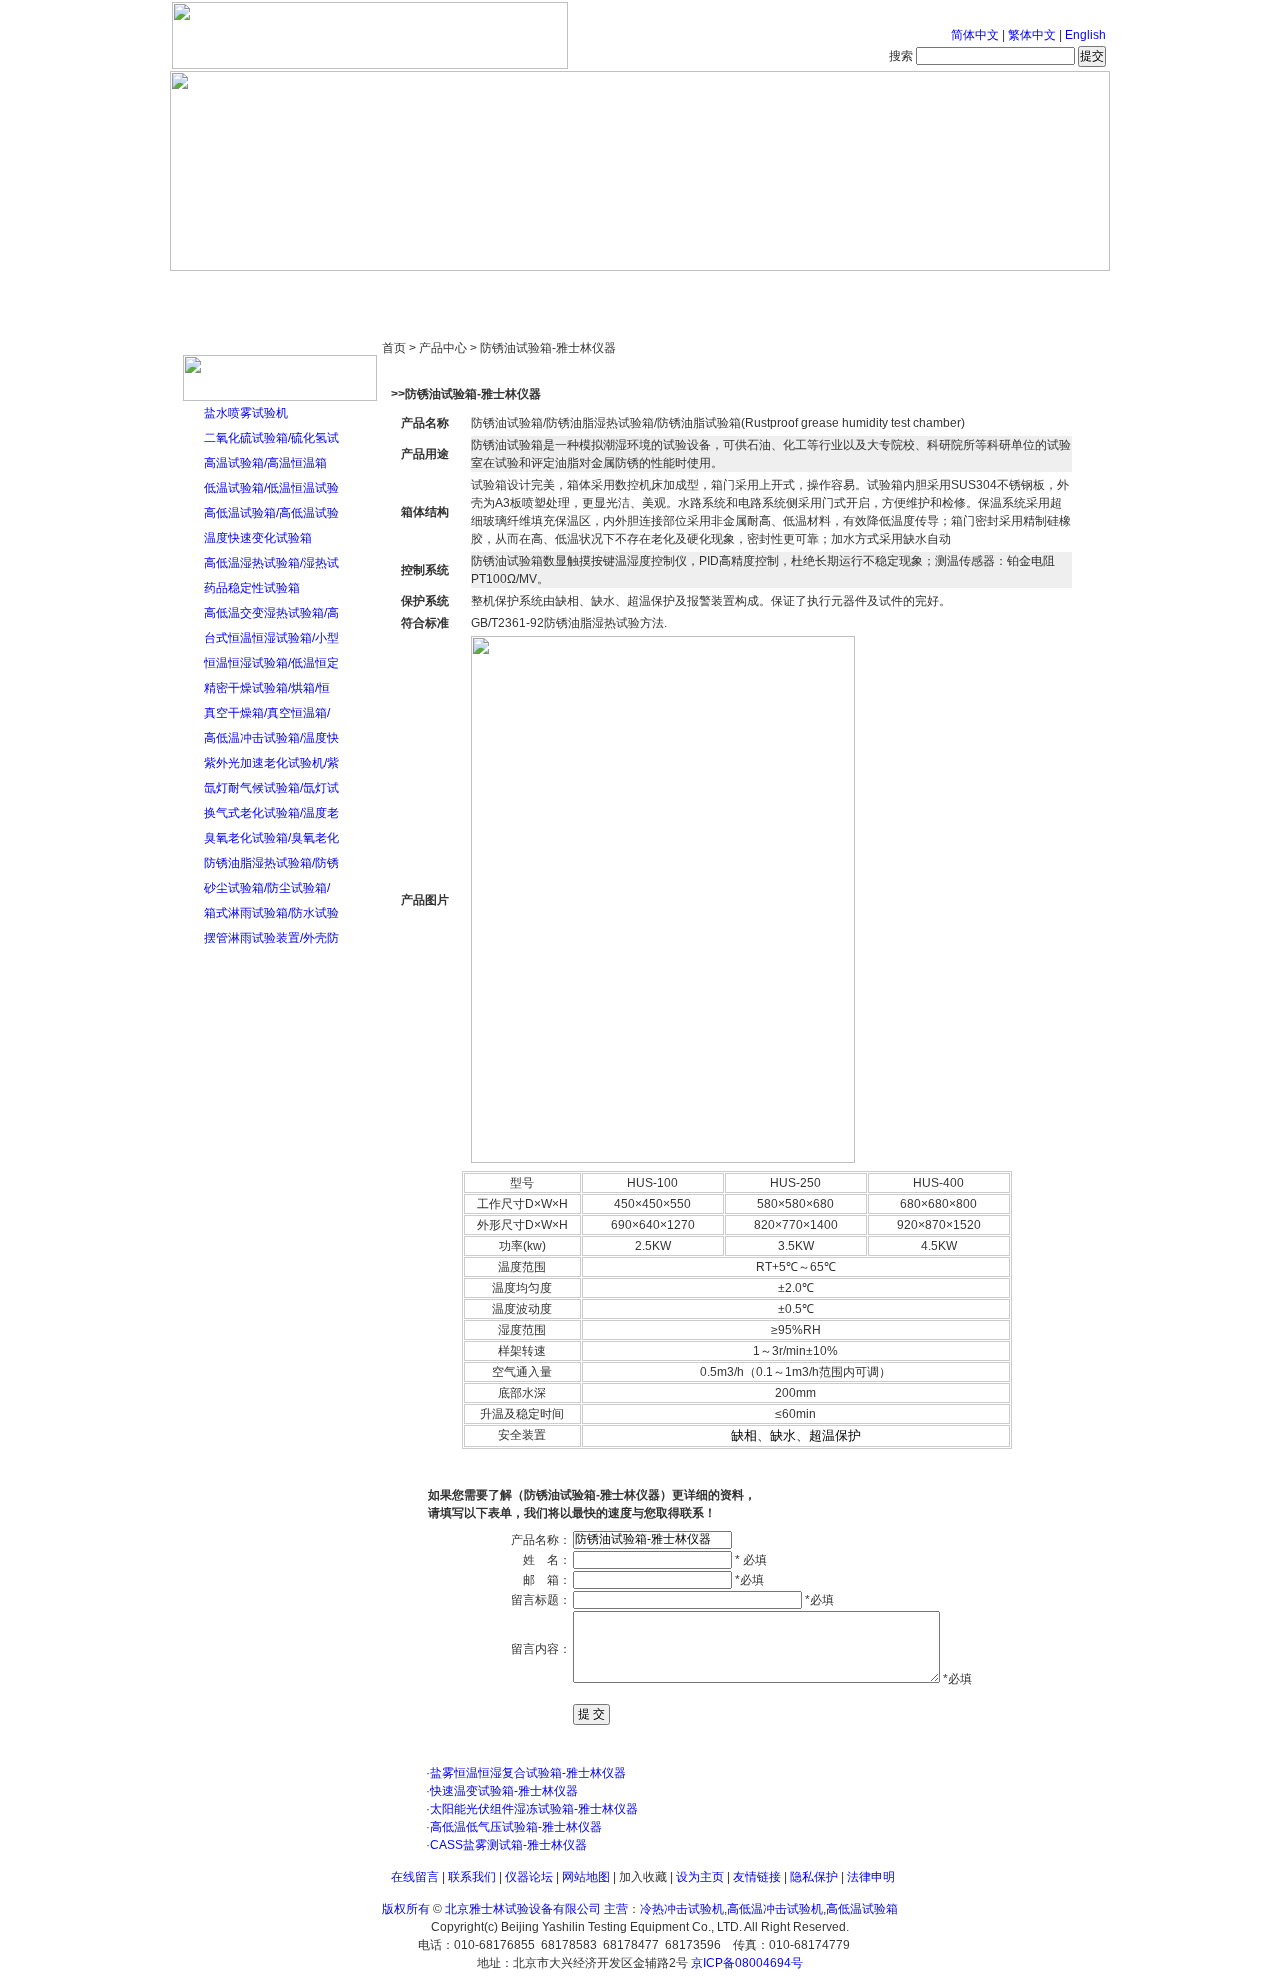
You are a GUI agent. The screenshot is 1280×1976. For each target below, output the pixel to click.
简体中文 (975, 35)
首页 (235, 290)
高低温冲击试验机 (775, 1909)
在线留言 (415, 1877)
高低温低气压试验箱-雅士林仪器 (516, 1827)
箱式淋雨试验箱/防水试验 (271, 913)
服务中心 (895, 290)
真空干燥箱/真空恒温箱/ (267, 713)
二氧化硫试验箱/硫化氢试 (271, 438)
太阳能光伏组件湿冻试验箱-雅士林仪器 (534, 1809)
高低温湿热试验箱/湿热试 (271, 563)
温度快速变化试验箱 (258, 538)
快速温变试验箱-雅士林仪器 (504, 1791)
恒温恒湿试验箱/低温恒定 (271, 663)
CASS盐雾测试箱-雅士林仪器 (508, 1845)
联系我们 (472, 1877)
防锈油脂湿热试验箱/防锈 (271, 863)
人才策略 (785, 290)
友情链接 (757, 1877)
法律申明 (871, 1877)
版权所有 (406, 1909)
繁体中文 (1032, 35)
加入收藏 (643, 1877)
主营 (614, 1909)
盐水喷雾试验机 (246, 413)
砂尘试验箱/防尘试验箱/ (267, 888)
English (1085, 35)
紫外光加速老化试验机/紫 (271, 763)
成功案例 (675, 290)
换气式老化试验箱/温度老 (271, 813)
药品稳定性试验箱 (252, 588)
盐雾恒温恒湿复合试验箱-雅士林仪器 (528, 1773)
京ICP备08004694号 (747, 1963)
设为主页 (700, 1877)
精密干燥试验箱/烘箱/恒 (267, 688)
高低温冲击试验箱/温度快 (271, 738)
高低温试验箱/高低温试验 (271, 513)
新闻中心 (455, 290)
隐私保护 (814, 1877)
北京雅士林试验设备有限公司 (523, 1909)
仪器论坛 (529, 1877)
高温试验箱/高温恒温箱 (265, 463)
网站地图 (586, 1877)
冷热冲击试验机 (682, 1909)
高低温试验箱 (862, 1909)
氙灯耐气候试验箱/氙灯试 (271, 788)
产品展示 (565, 290)
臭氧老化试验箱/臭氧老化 (271, 838)
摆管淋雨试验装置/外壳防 (271, 938)
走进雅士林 (345, 290)
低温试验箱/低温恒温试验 (271, 488)
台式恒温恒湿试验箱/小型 (271, 638)
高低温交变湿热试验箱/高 (271, 613)
